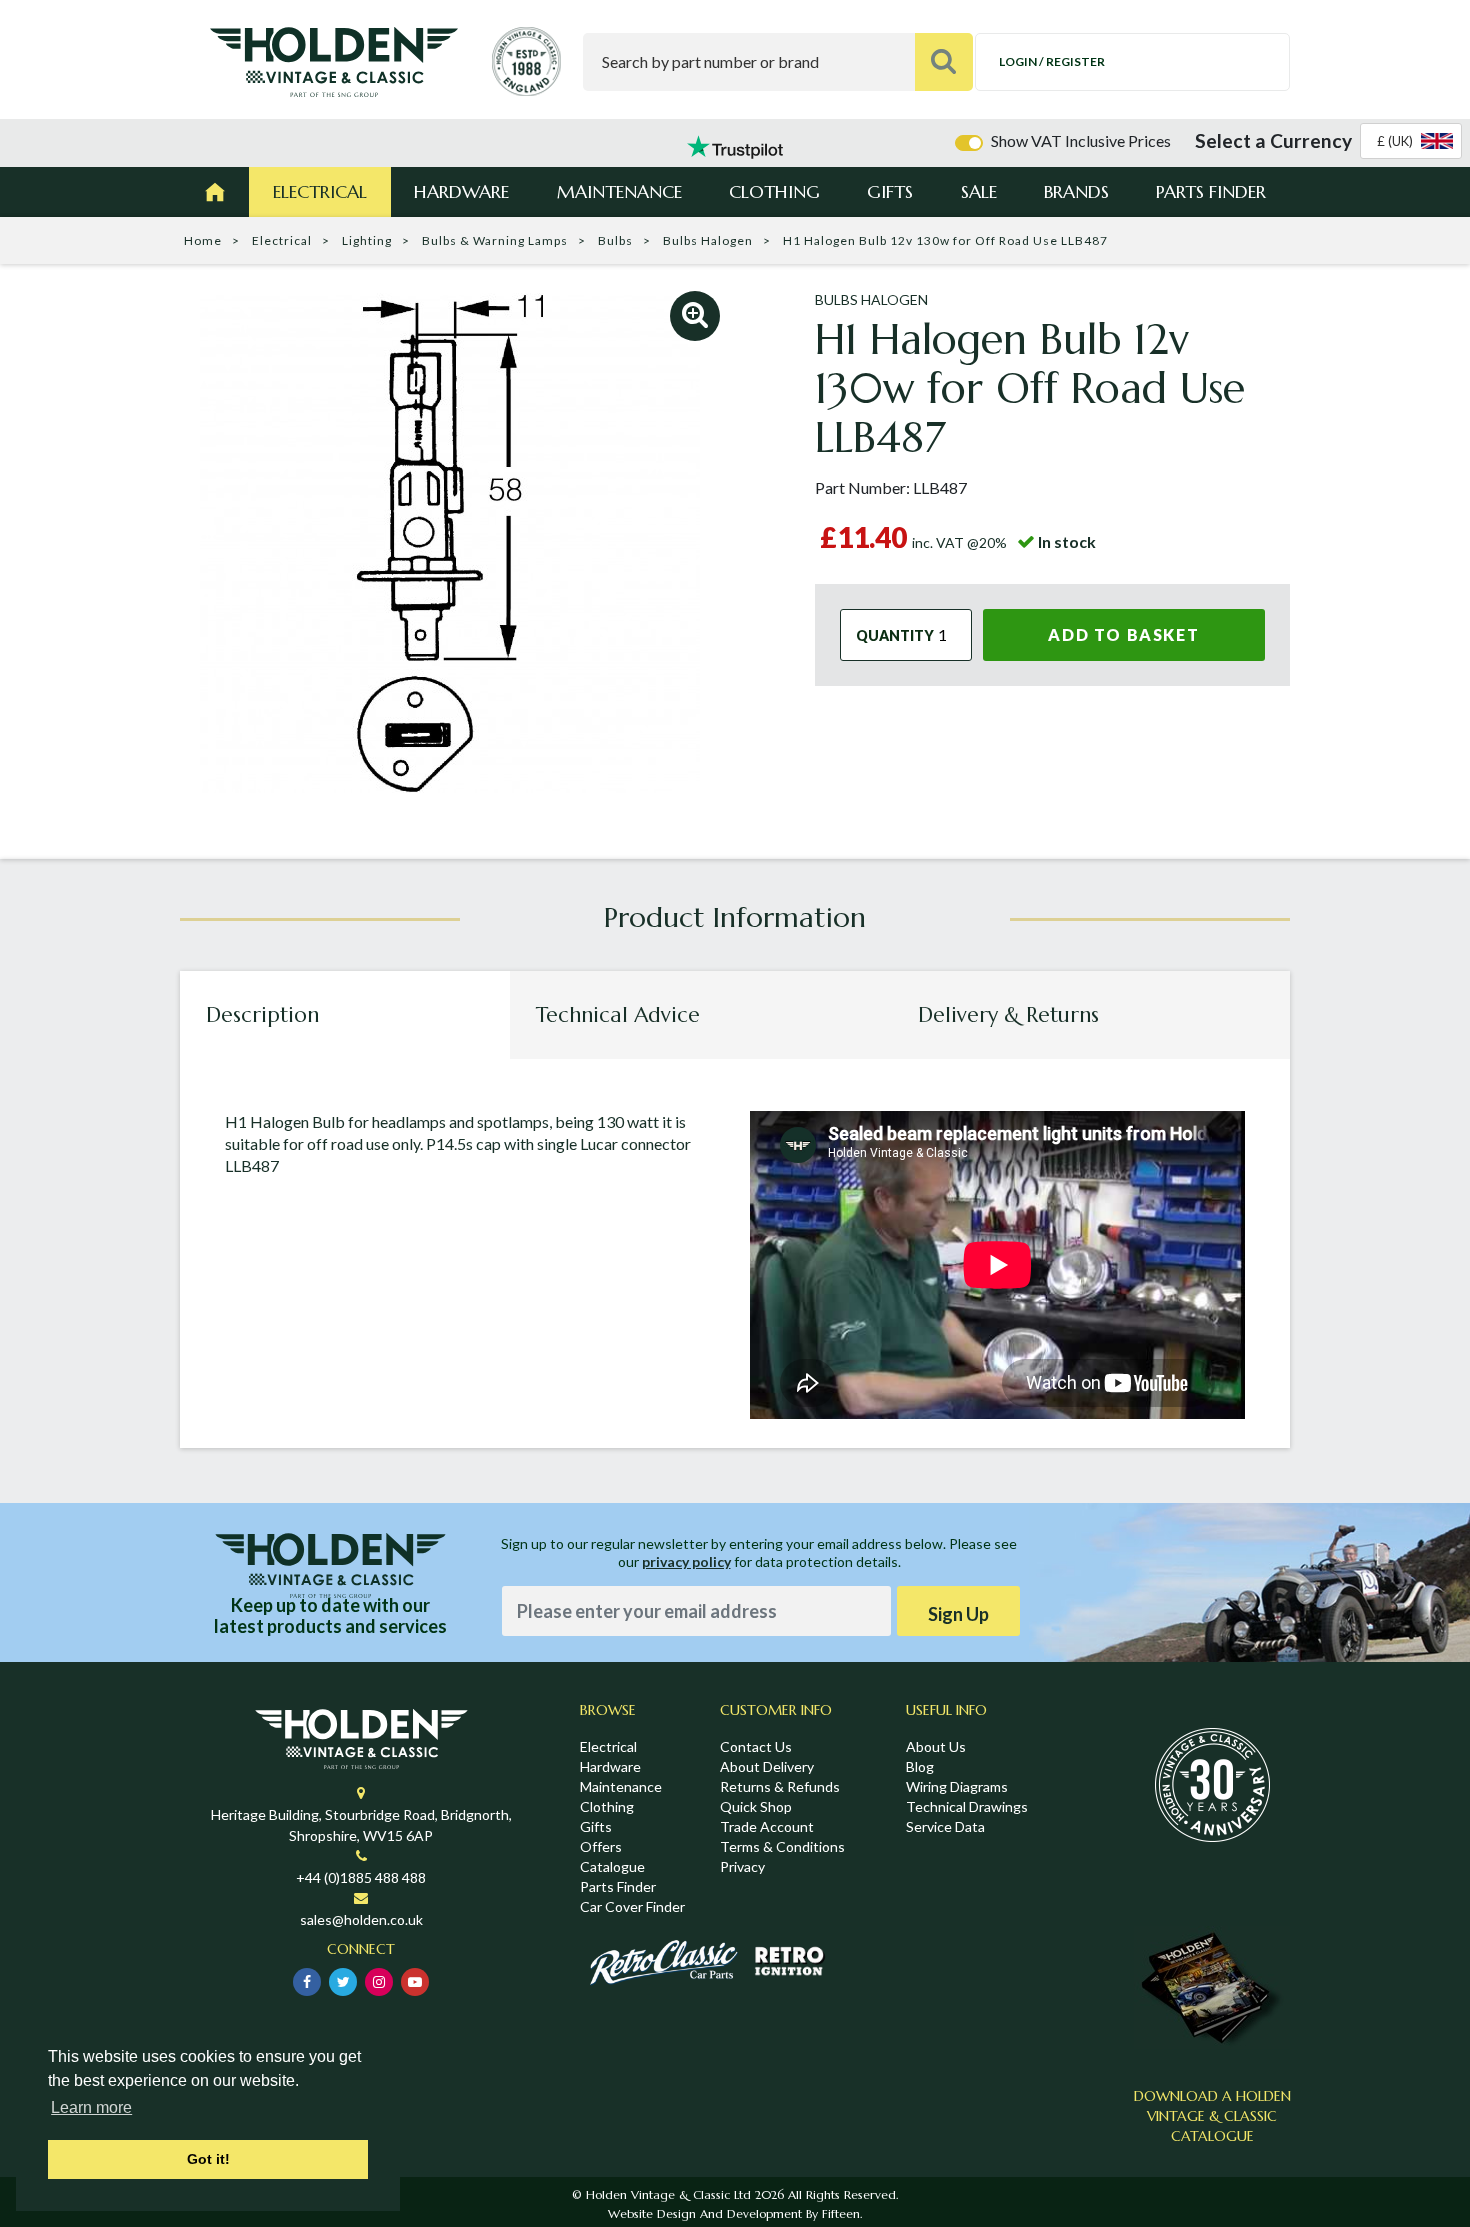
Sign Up (958, 1614)
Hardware (461, 191)
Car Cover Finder (632, 1906)
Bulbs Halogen (708, 240)
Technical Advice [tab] (618, 1015)
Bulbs (615, 240)
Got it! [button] (208, 2159)
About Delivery (767, 1766)
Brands (1076, 191)
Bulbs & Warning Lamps (495, 240)
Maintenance (619, 191)
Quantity (895, 635)
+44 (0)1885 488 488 (361, 1877)
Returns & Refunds (780, 1786)
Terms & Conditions (782, 1846)
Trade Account (767, 1826)
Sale (979, 191)
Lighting (367, 240)
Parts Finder (1211, 191)
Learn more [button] (91, 2107)
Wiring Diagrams (957, 1786)
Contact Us (756, 1746)
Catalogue (612, 1866)
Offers (601, 1846)
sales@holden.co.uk (361, 1919)
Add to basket (1123, 634)
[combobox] (1411, 141)
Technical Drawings (967, 1806)
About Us (936, 1746)
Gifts (890, 191)
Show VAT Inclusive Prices (1081, 140)
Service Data (945, 1826)
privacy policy (686, 1561)
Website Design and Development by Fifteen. (735, 2213)
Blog (920, 1766)
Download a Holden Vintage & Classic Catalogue (1212, 2116)
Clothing (774, 191)
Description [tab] (262, 1015)
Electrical (320, 191)
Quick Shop (756, 1806)
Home (203, 240)
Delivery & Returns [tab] (1008, 1015)
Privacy (742, 1866)
